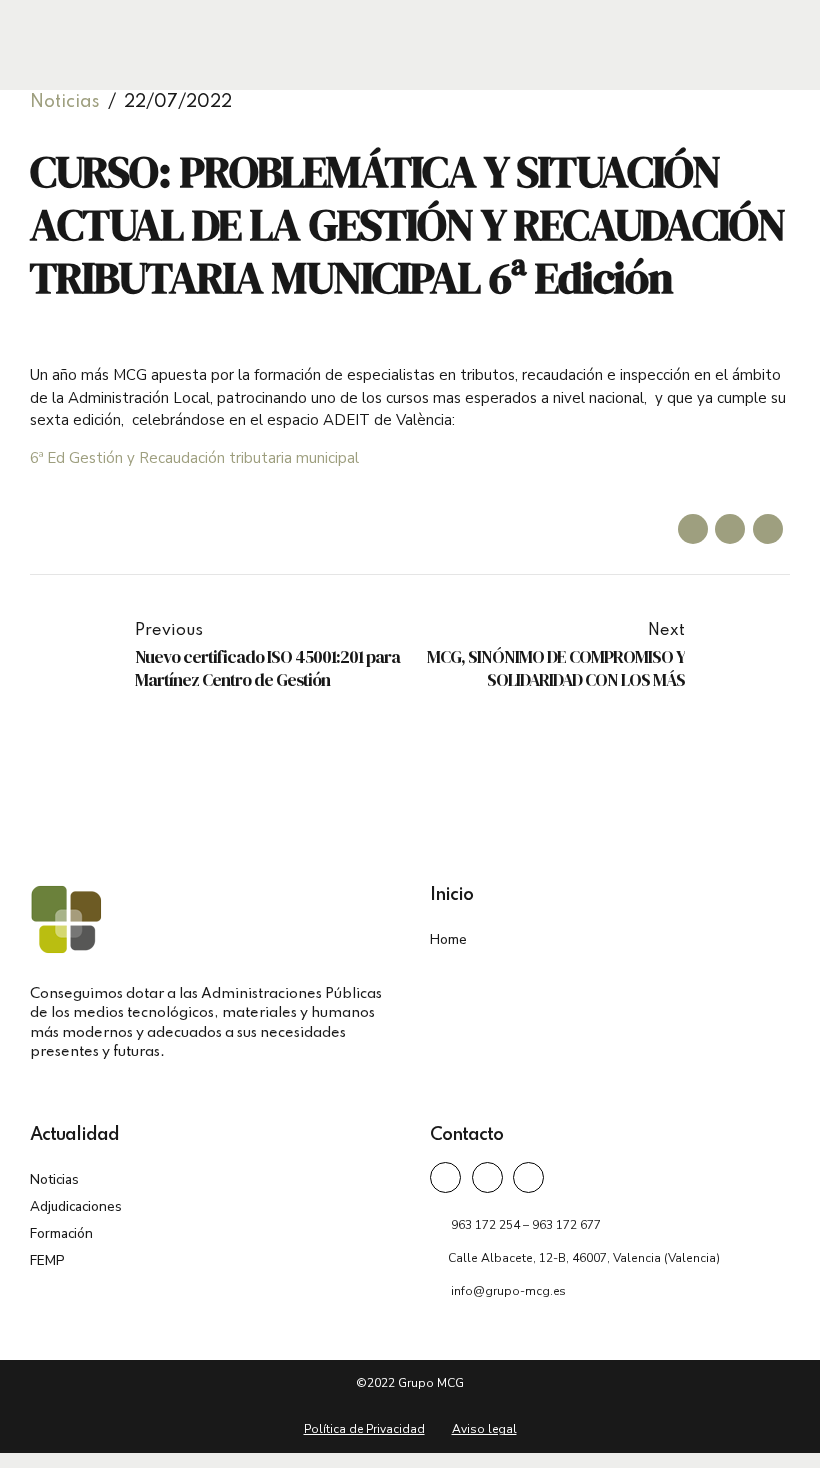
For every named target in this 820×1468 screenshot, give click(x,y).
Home (448, 939)
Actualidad (74, 1135)
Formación (61, 1233)
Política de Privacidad (364, 1429)
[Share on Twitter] (730, 529)
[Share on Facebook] (693, 529)
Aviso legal (484, 1429)
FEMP (47, 1260)
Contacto (466, 1135)
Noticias (65, 102)
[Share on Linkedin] (768, 529)
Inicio (451, 895)
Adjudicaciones (76, 1206)
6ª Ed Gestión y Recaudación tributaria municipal (194, 458)
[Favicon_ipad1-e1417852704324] (66, 919)
